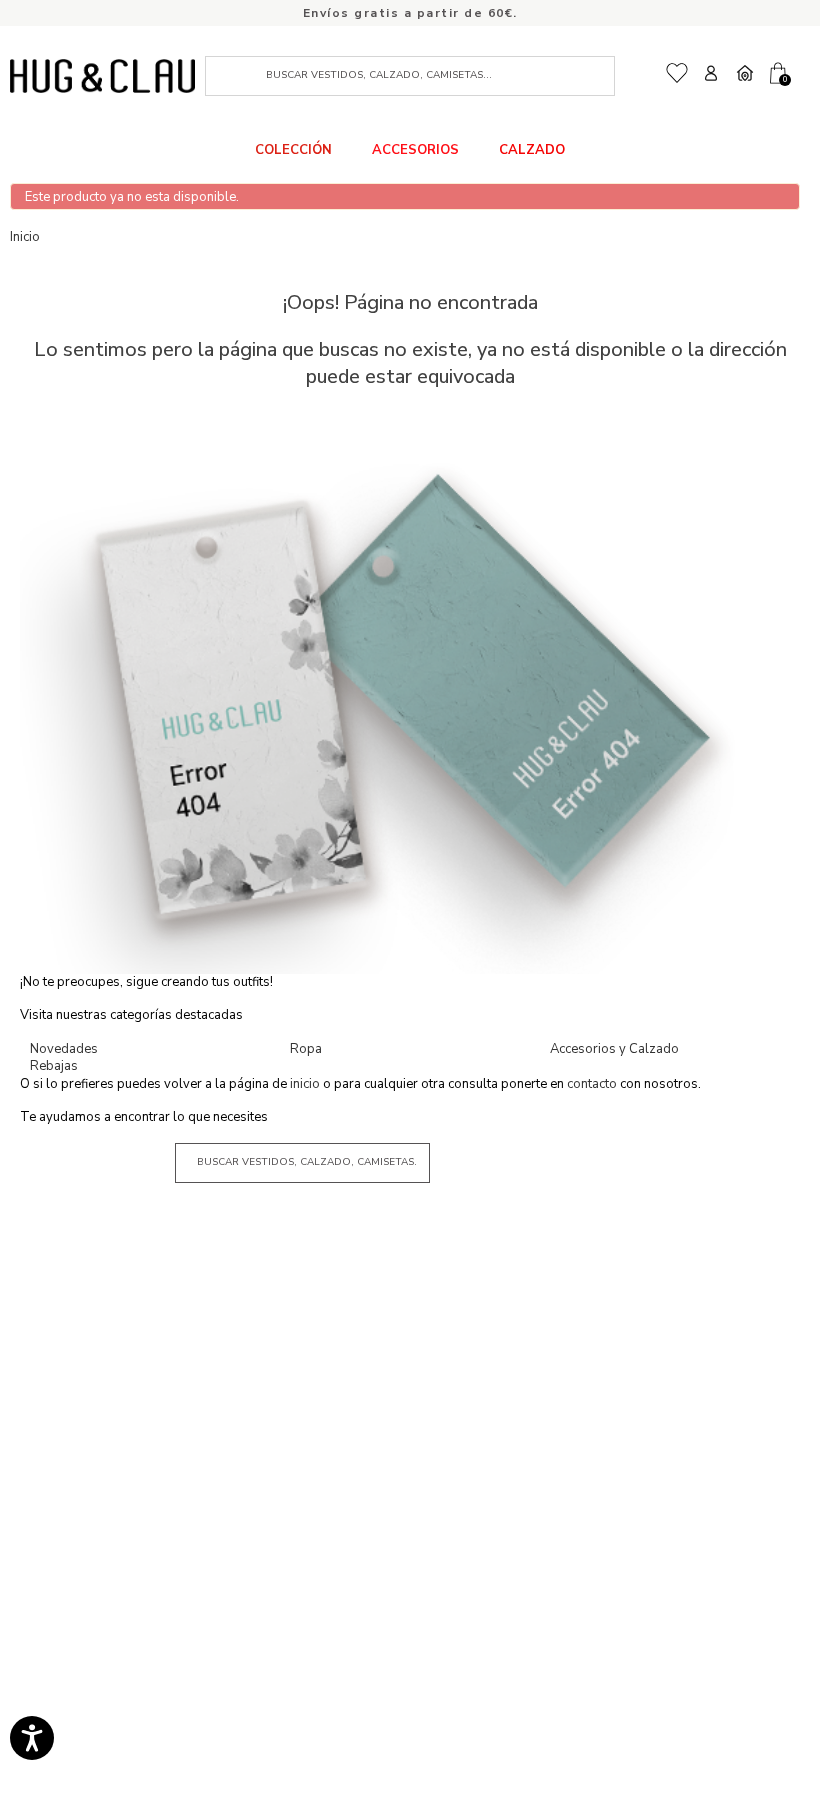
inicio (306, 1084)
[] (238, 76)
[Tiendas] (745, 73)
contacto (593, 1084)
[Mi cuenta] (711, 73)
